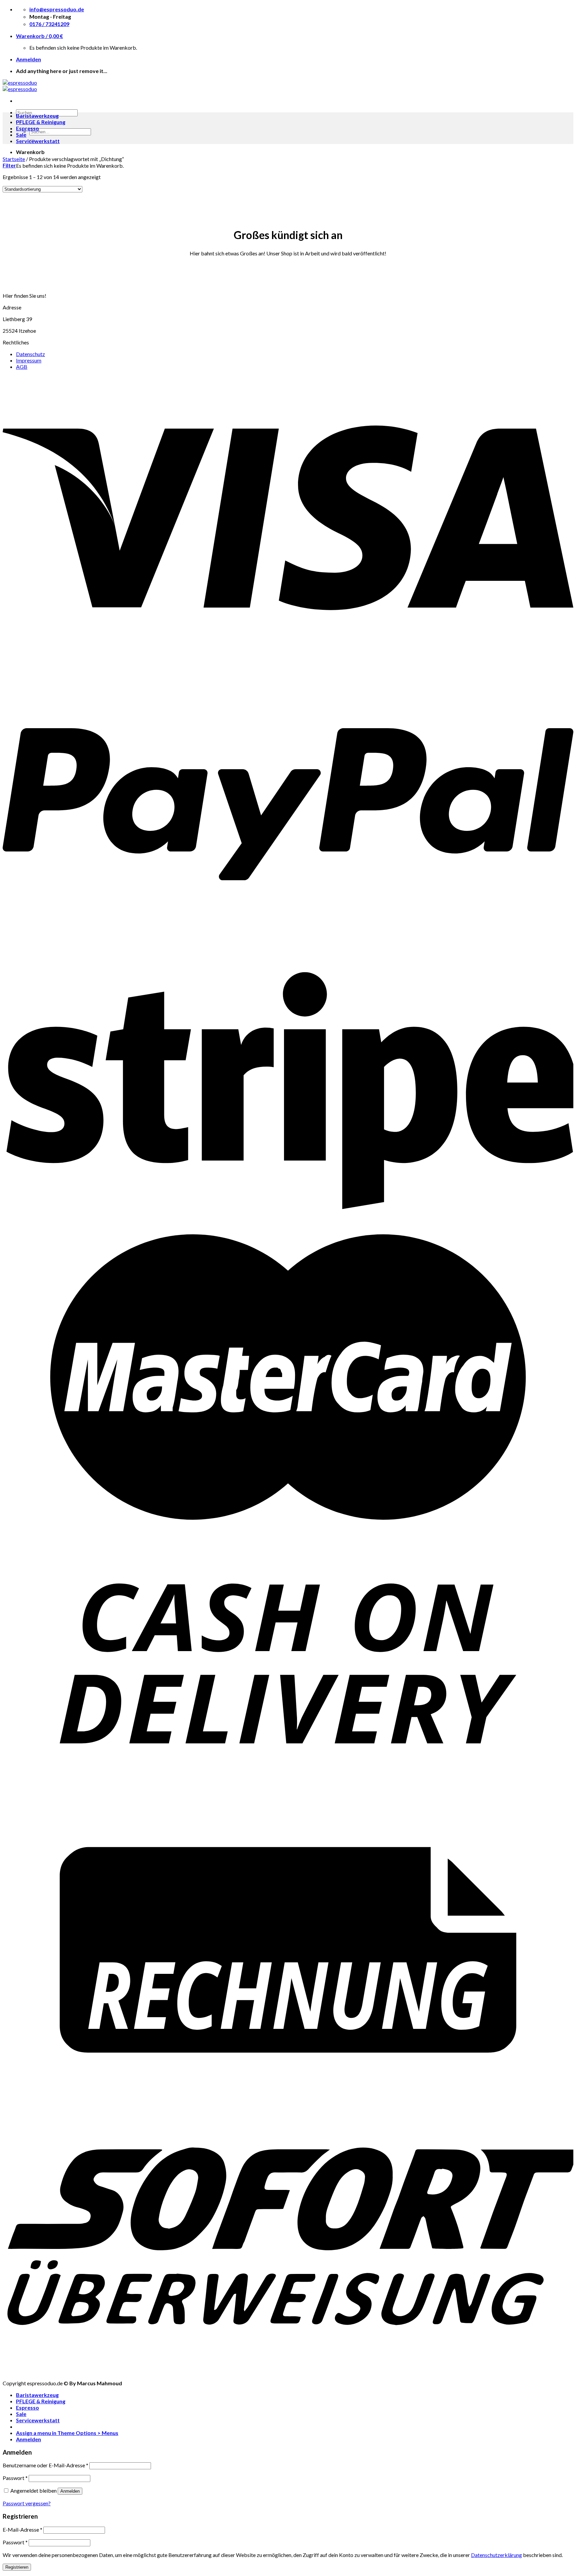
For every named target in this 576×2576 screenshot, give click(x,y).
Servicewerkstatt (38, 141)
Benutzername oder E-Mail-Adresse (45, 2465)
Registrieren (17, 2567)
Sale (21, 135)
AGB (22, 367)
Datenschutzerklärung (496, 2555)
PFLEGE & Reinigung (41, 122)
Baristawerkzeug (37, 116)
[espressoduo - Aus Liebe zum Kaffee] (20, 86)
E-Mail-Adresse (22, 2529)
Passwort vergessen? (27, 2503)
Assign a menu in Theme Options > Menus (67, 2433)
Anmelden (70, 2491)
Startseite (14, 159)
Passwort (15, 2478)
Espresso (27, 128)
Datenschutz (30, 354)
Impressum (29, 360)
